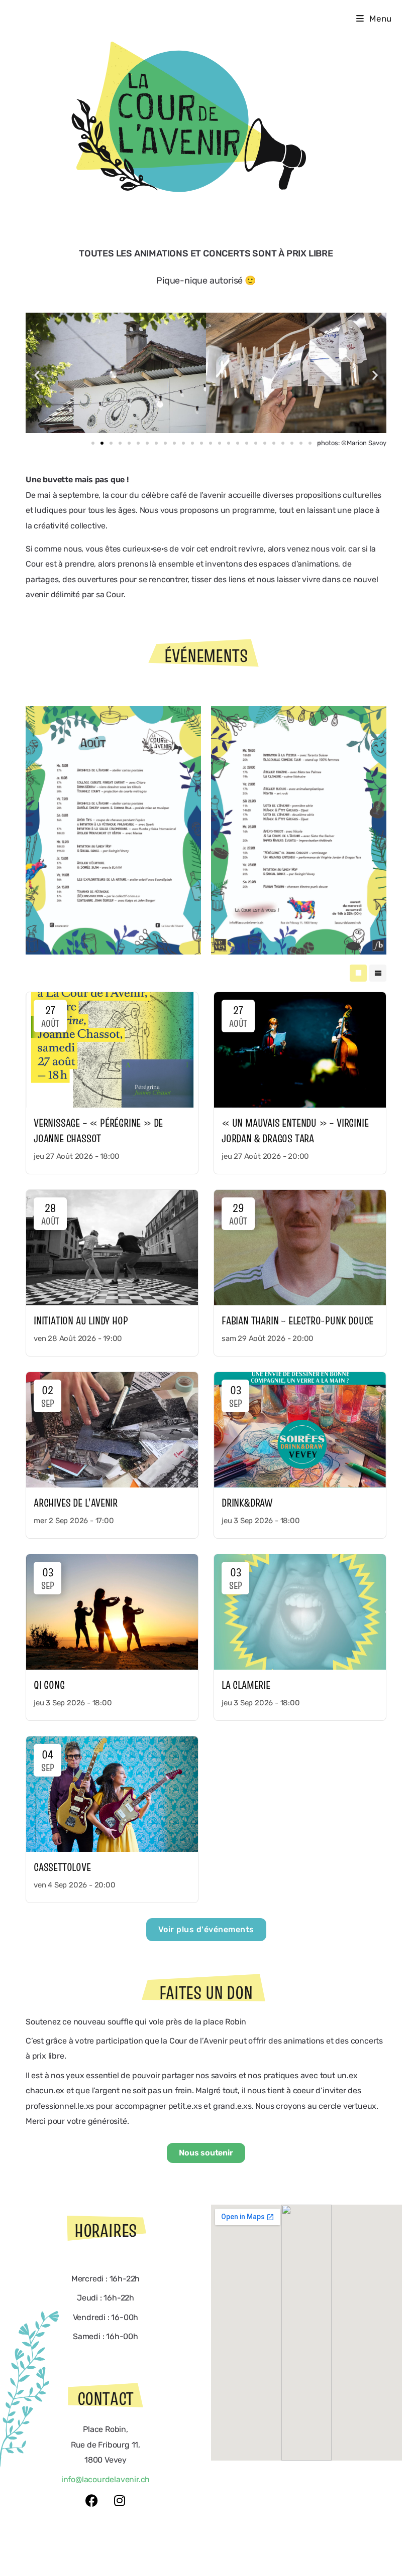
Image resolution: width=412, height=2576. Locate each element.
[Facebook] (92, 2500)
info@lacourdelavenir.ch (106, 2479)
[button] (37, 375)
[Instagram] (119, 2500)
